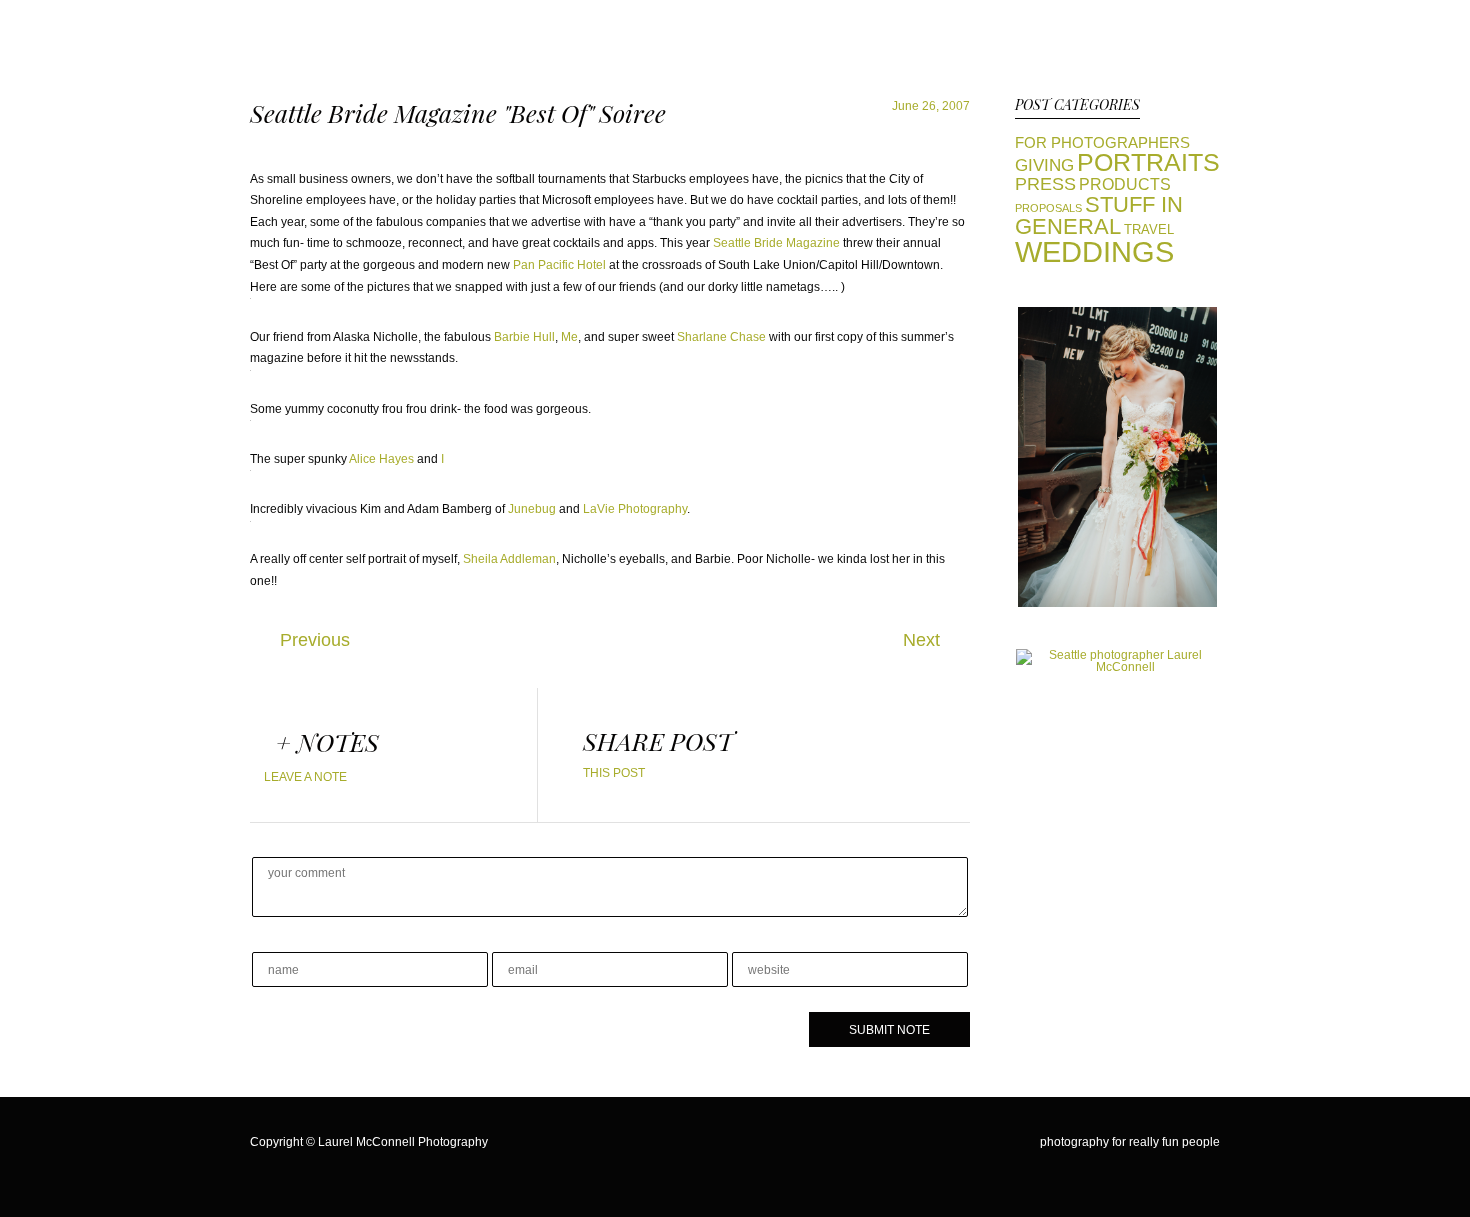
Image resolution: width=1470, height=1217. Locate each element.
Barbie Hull (524, 337)
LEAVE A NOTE (305, 777)
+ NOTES (327, 742)
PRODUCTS (1125, 184)
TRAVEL (1149, 230)
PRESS (1045, 183)
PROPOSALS (1048, 208)
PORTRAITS (1148, 162)
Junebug (532, 509)
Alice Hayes (381, 459)
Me (569, 337)
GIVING (1044, 165)
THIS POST (614, 773)
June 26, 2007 (931, 106)
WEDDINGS (1094, 251)
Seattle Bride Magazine (776, 243)
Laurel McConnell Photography (403, 1142)
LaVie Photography (635, 509)
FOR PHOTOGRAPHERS (1102, 143)
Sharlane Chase (721, 337)
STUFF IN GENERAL (1099, 215)
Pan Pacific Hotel (559, 265)
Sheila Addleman (509, 559)
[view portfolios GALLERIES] (1118, 603)
